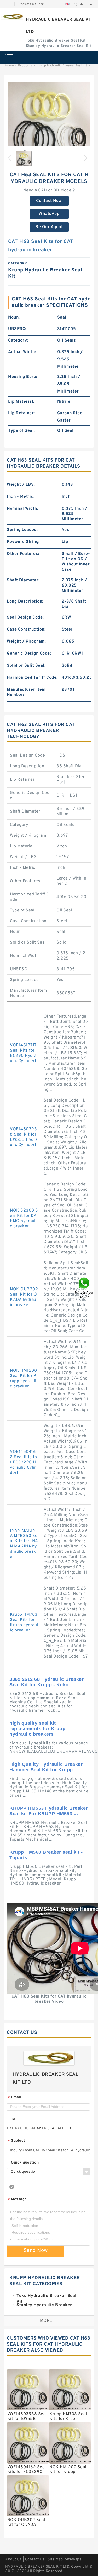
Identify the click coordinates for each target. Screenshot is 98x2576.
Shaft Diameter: (23, 580)
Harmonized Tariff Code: (32, 678)
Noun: (14, 317)
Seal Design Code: (25, 617)
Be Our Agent (49, 227)
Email (15, 2098)
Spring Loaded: (22, 530)
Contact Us (35, 2559)
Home (9, 66)
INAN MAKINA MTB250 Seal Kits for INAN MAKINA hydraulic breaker (24, 1544)
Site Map (55, 2559)
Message (17, 2200)
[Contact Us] (84, 1288)
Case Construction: (26, 629)
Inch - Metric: (21, 497)
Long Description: (25, 602)
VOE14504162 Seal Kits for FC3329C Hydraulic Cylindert (23, 1462)
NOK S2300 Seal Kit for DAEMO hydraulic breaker (24, 1218)
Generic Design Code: (29, 654)
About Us (13, 2559)
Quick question (25, 2163)
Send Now (36, 2251)
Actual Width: (22, 352)
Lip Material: (21, 402)
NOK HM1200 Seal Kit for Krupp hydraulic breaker (23, 1378)
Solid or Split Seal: (26, 666)
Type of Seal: (22, 431)
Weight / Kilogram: (26, 642)
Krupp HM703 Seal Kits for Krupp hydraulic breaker (24, 1622)
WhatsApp (49, 214)
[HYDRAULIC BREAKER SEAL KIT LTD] (12, 17)
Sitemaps (73, 2559)
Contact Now (49, 201)
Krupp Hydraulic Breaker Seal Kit (62, 66)
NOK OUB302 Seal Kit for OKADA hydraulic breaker (24, 1297)
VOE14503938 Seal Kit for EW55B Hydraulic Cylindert (24, 1137)
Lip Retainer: (22, 413)
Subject (17, 2141)
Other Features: (23, 554)
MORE (46, 2321)
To (13, 2119)
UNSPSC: (17, 329)
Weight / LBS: (21, 485)
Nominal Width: (22, 509)
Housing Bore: (23, 377)
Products (25, 66)
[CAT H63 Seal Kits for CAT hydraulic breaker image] (49, 123)
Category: (18, 341)
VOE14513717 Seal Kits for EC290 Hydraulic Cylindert (23, 1053)
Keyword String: (23, 542)
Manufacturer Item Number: (26, 692)
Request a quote (31, 4)
